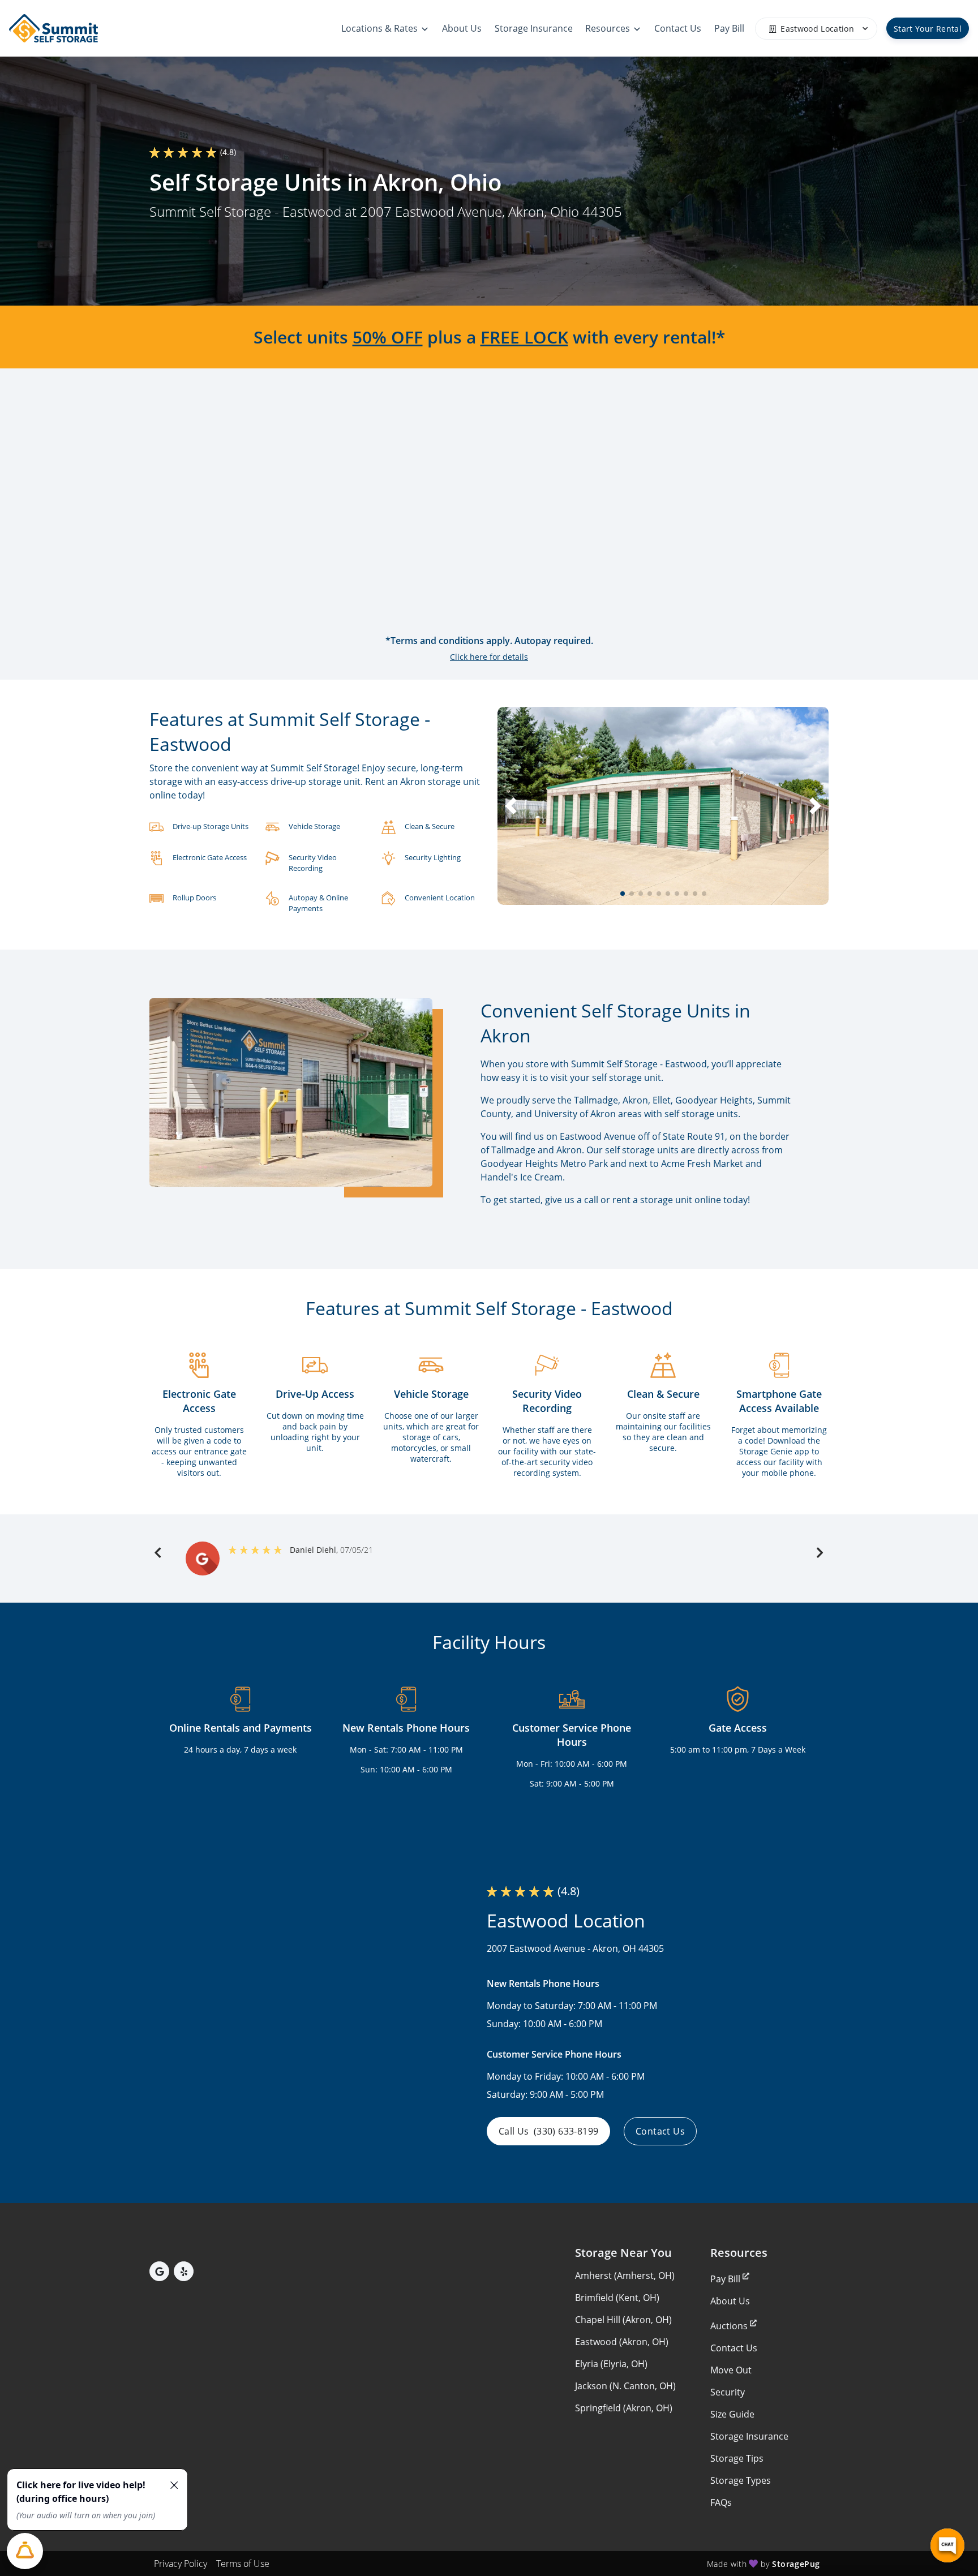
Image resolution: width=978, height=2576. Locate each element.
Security (728, 2392)
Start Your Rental (928, 29)
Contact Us (734, 2348)
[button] (623, 894)
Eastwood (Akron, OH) (622, 2342)
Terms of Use (243, 2564)
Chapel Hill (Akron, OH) (623, 2320)
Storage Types (741, 2480)
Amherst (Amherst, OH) (625, 2276)
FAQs (721, 2502)
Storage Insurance (749, 2436)
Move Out (731, 2370)
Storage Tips (737, 2458)
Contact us (660, 2131)
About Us (730, 2301)
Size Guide (732, 2414)
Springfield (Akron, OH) (624, 2408)
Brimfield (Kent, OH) (617, 2298)
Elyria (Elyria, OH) (611, 2364)
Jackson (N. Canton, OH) (625, 2386)
